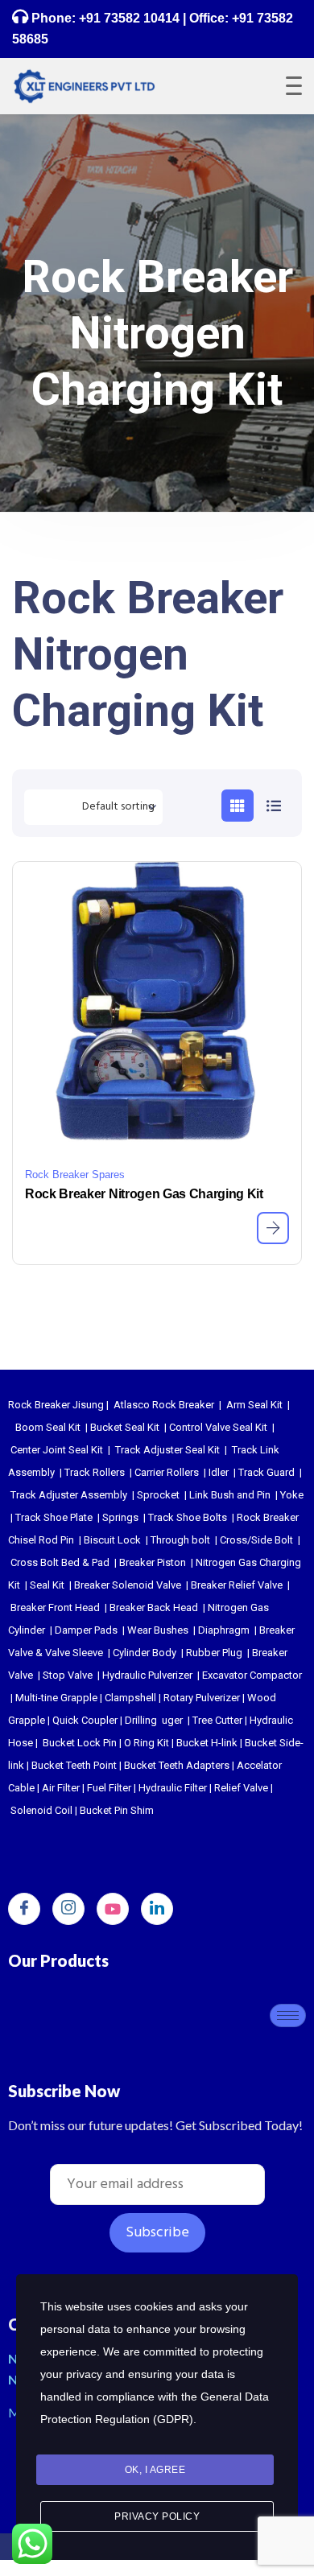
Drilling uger (154, 1720)
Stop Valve (68, 1675)
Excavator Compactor (252, 1675)
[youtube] (113, 1909)
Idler (219, 1472)
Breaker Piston (153, 1562)
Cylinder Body (145, 1653)
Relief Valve (241, 1788)
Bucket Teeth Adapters (177, 1765)
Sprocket (158, 1495)
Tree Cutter (217, 1720)
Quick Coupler (85, 1720)
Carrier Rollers (167, 1472)
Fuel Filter (109, 1788)
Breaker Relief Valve (237, 1585)
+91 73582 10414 (129, 18)
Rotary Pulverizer (202, 1698)
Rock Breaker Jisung (56, 1405)
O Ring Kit (147, 1743)
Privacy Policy (157, 2516)
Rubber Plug (214, 1653)
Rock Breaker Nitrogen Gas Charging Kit (144, 1194)
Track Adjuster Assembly (69, 1495)
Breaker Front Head (55, 1607)
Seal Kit (47, 1585)
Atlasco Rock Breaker (164, 1405)
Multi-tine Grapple (56, 1698)
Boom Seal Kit (48, 1427)
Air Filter (61, 1788)
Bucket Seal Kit (125, 1427)
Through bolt (180, 1540)
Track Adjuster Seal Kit (167, 1450)
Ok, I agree (155, 2470)
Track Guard (266, 1472)
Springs (120, 1517)
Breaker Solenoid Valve (128, 1585)
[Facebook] (24, 1909)
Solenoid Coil (41, 1810)
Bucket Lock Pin (80, 1743)
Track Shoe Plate (54, 1517)
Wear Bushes (158, 1630)
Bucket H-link (207, 1743)
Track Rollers (95, 1472)
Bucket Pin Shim (117, 1810)
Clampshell (130, 1698)
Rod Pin (56, 1540)
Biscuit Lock (112, 1540)
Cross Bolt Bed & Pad (60, 1562)
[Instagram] (68, 1909)
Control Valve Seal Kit (218, 1427)
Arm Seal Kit (254, 1405)
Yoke (292, 1495)
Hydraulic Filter (173, 1788)
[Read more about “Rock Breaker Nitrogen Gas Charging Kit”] (273, 1228)
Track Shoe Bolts (188, 1517)
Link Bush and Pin (230, 1495)
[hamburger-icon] (288, 2015)
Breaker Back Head (154, 1607)
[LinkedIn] (157, 1909)
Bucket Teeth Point (74, 1765)
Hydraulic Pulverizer (147, 1675)
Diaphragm (224, 1630)
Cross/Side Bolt (256, 1540)
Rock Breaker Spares (75, 1175)
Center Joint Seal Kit (57, 1450)
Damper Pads (86, 1630)
